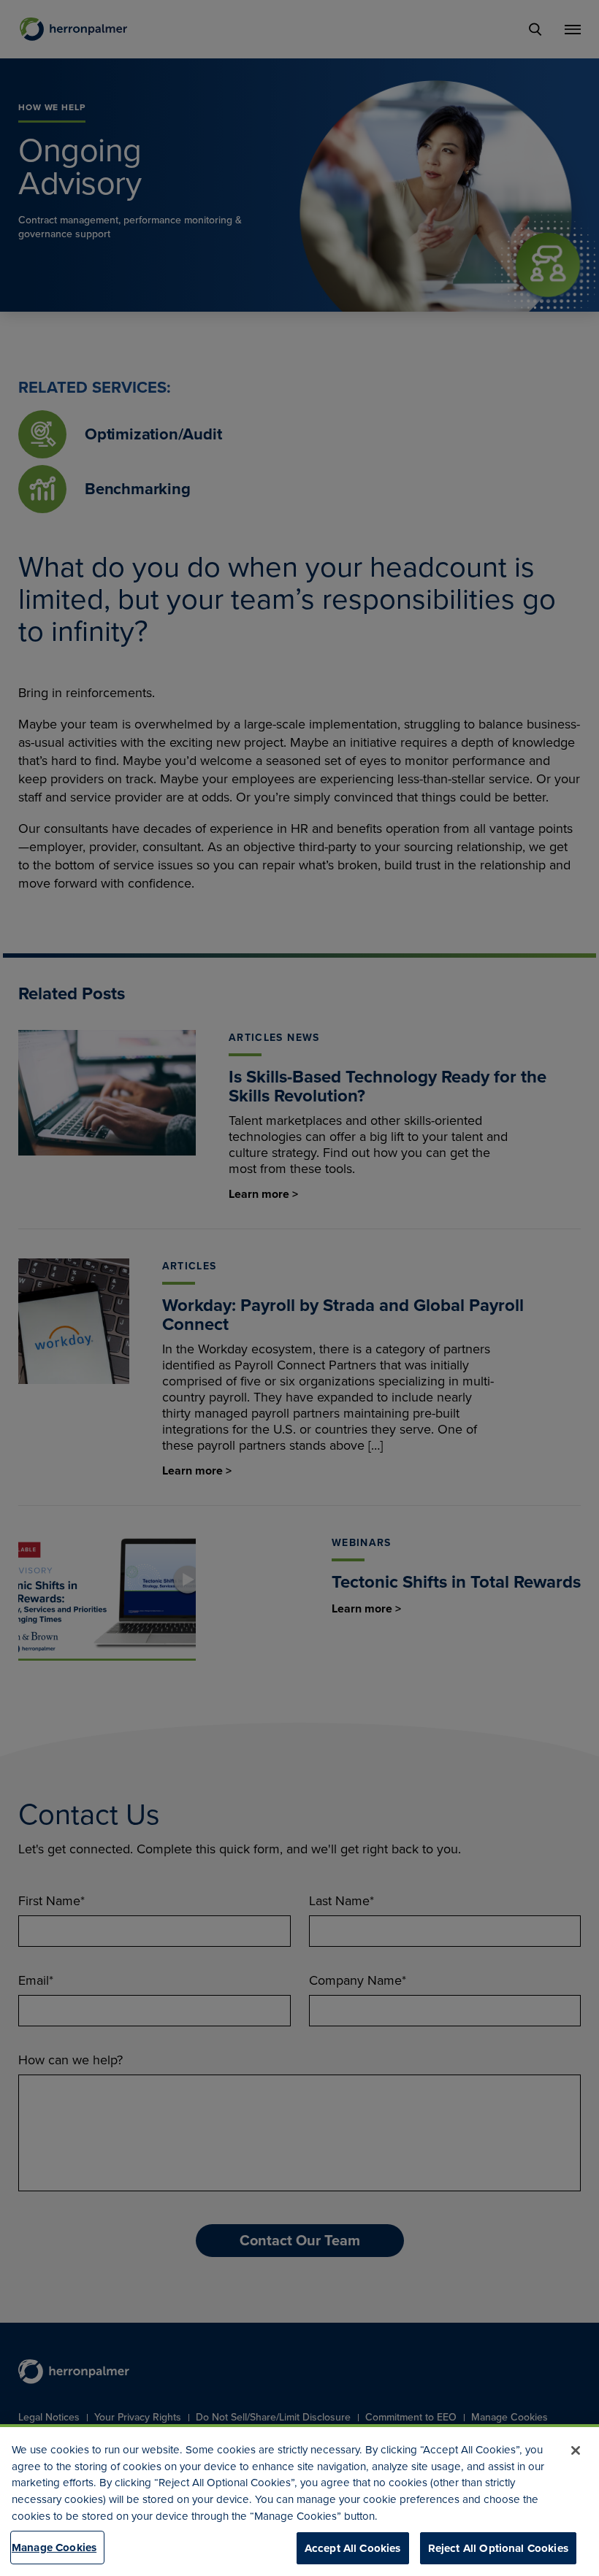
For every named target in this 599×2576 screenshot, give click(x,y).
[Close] (576, 2450)
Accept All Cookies (353, 2548)
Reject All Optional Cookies (498, 2548)
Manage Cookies (54, 2548)
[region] (299, 2500)
